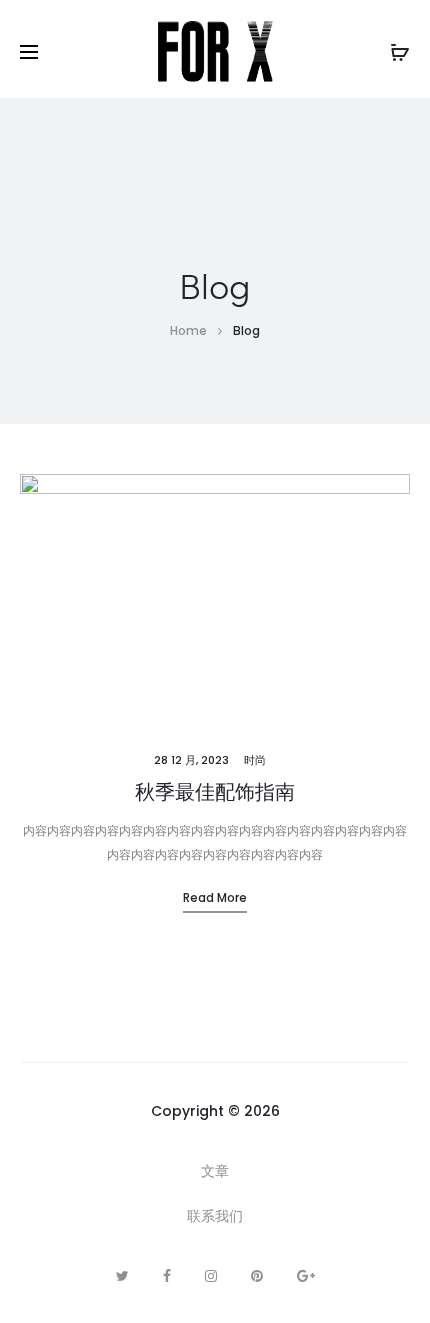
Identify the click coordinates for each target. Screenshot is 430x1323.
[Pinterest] (257, 1276)
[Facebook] (167, 1276)
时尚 (255, 760)
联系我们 (215, 1216)
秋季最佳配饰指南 (215, 792)
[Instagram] (211, 1276)
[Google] (306, 1276)
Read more (215, 897)
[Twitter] (122, 1276)
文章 (215, 1171)
